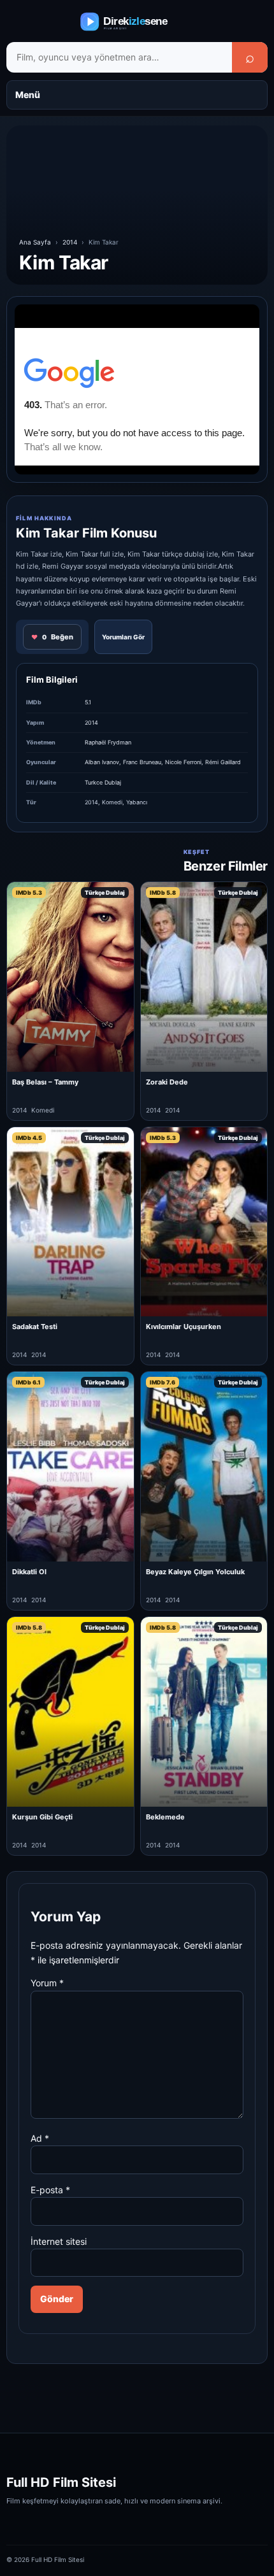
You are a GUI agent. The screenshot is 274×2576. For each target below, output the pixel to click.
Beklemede (165, 1817)
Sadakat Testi (35, 1327)
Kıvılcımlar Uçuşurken (184, 1327)
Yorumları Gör (123, 637)
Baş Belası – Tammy (45, 1082)
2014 (70, 242)
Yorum (47, 1983)
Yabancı (137, 802)
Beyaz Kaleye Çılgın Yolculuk (195, 1572)
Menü (28, 95)
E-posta (50, 2190)
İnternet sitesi (59, 2241)
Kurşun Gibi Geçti (42, 1817)
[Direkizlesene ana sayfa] (137, 22)
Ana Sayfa (35, 242)
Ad (40, 2138)
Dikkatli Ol (29, 1572)
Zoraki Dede (167, 1082)
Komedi (112, 802)
